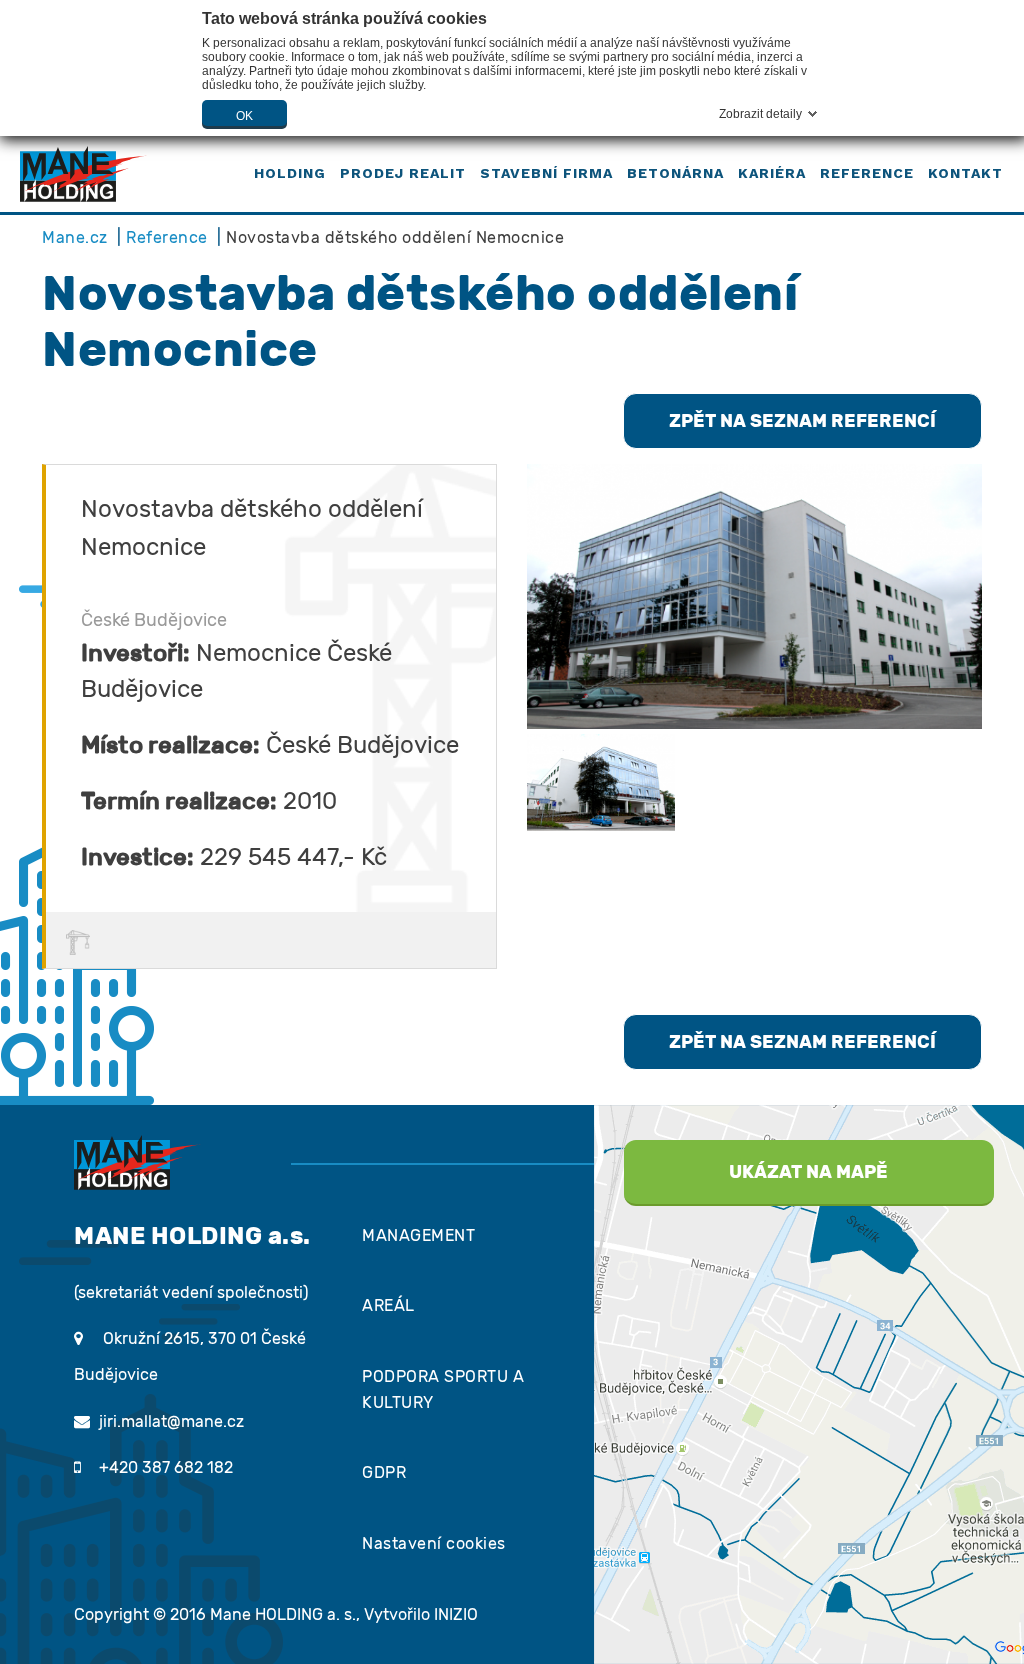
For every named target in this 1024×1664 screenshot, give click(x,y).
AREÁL (388, 1305)
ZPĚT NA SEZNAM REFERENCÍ (802, 421)
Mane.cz (75, 237)
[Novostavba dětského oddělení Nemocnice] (754, 596)
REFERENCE (867, 173)
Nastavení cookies (434, 1543)
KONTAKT (965, 173)
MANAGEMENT (418, 1235)
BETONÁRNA (675, 173)
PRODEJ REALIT (403, 173)
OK (245, 116)
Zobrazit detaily (760, 114)
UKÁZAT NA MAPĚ (808, 1172)
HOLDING (290, 173)
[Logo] (83, 173)
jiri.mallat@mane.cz (171, 1421)
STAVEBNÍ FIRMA (546, 173)
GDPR (384, 1472)
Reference (167, 237)
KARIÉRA (772, 173)
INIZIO (456, 1614)
